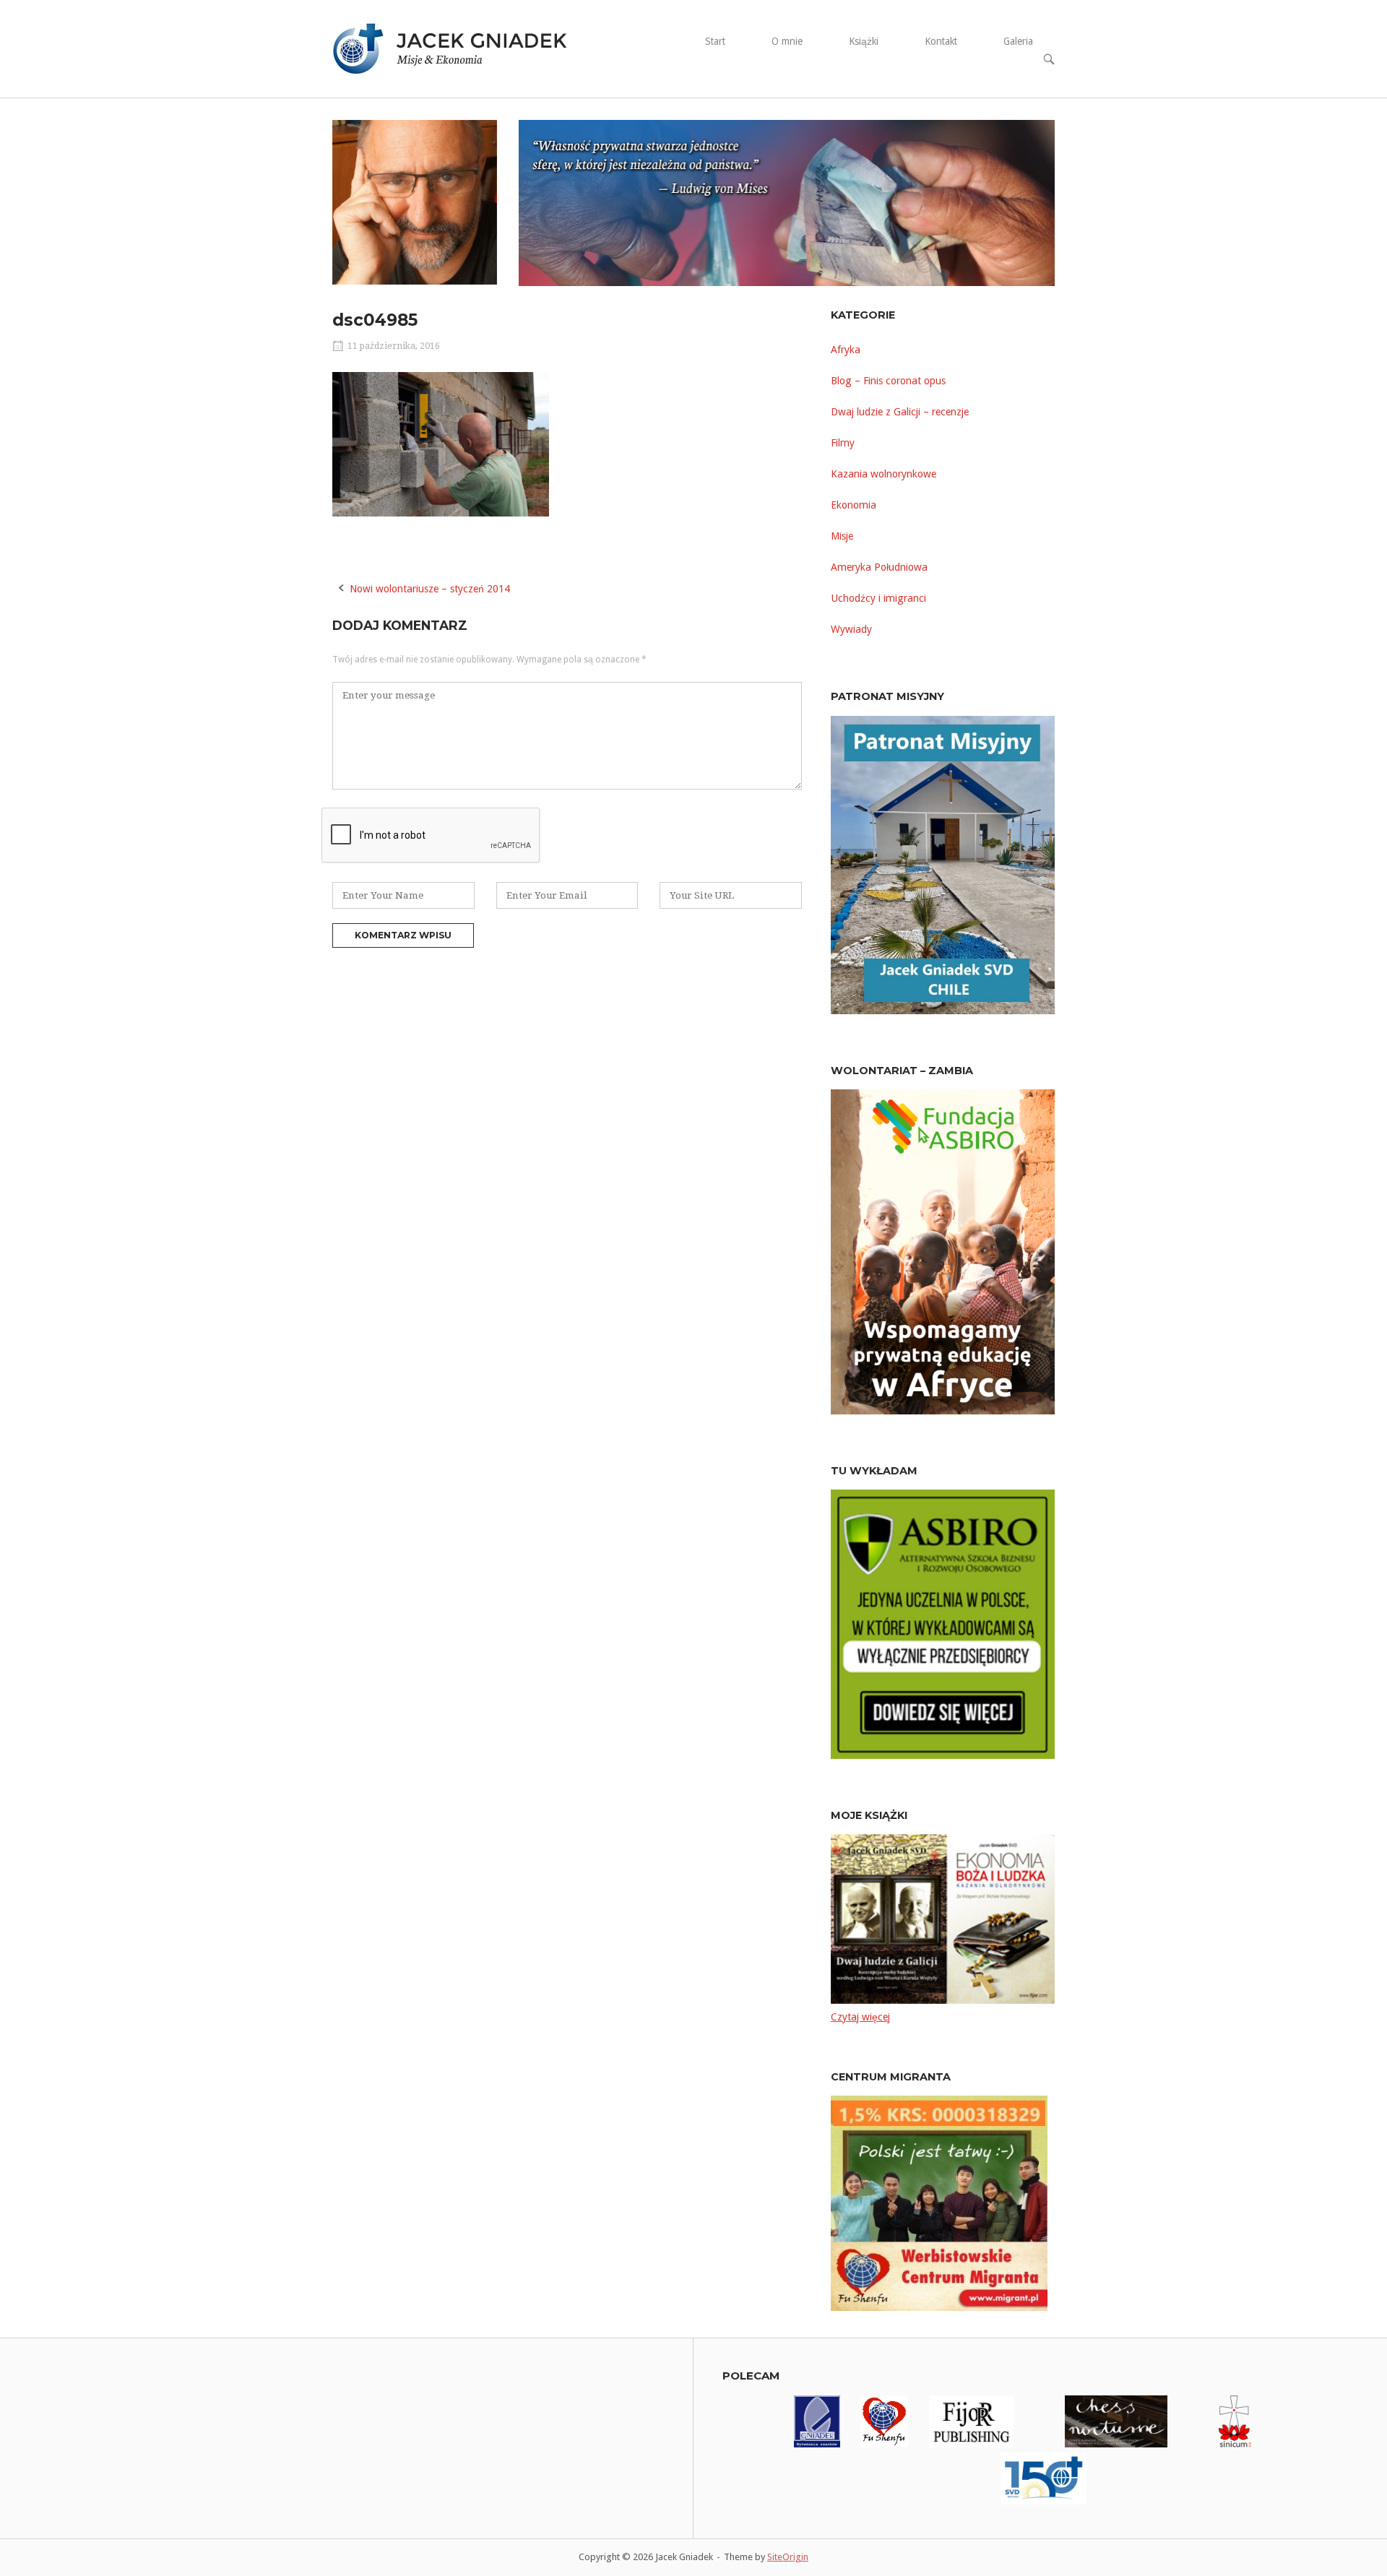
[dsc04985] (441, 513)
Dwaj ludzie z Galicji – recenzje (900, 412)
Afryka (846, 350)
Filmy (843, 443)
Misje (842, 536)
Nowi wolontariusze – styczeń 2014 (430, 589)
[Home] (459, 48)
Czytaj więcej (860, 2017)
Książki (864, 41)
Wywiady (851, 629)
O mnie (787, 41)
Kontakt (941, 41)
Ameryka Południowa (879, 567)
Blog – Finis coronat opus (888, 381)
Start (715, 41)
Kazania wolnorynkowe (883, 474)
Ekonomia (854, 505)
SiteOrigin (788, 2557)
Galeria (1018, 41)
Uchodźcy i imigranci (878, 598)
